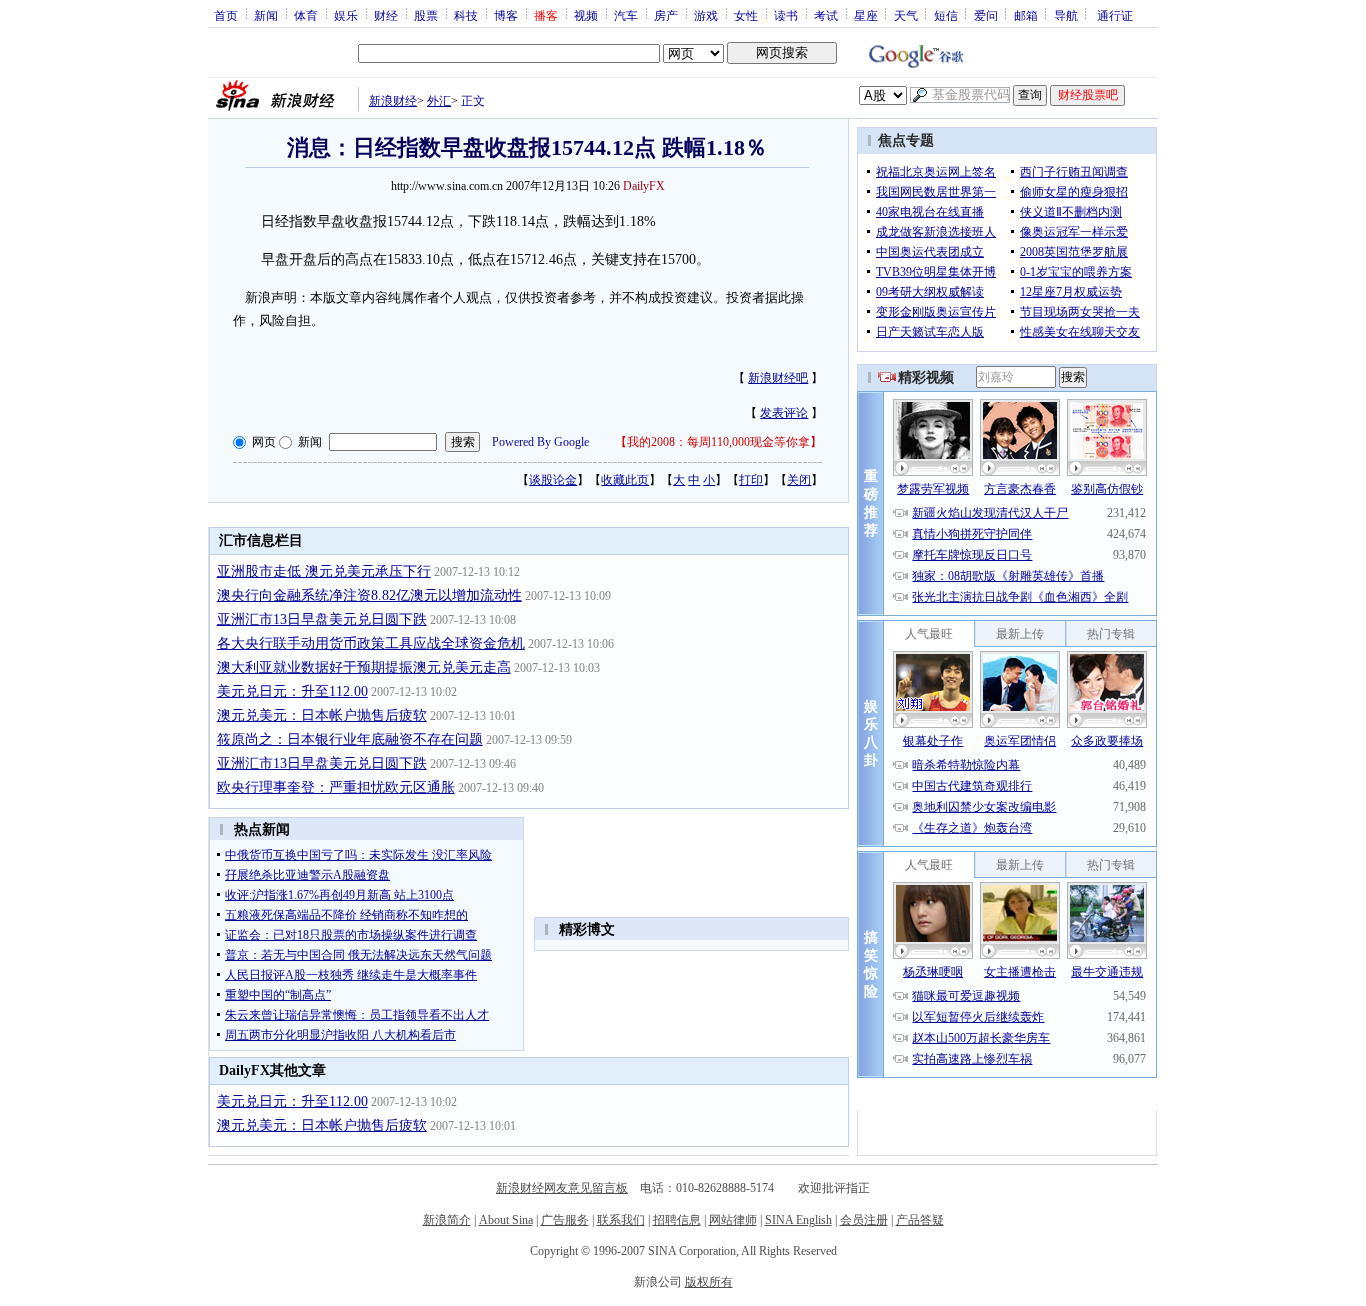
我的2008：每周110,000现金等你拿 (718, 442)
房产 (666, 15)
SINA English (798, 1220)
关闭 (799, 480)
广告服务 (565, 1220)
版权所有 (709, 1282)
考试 (826, 15)
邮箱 (1026, 15)
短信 (946, 15)
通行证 (1115, 15)
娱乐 (346, 15)
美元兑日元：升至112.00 (292, 691)
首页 (226, 15)
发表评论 (784, 413)
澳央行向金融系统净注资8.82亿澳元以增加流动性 (369, 595)
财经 (386, 15)
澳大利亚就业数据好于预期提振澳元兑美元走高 (364, 667)
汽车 (626, 15)
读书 (786, 15)
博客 (506, 15)
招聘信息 (677, 1220)
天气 (906, 15)
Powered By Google (540, 442)
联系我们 (621, 1220)
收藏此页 (625, 480)
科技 (466, 15)
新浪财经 (393, 101)
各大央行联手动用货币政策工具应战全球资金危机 (371, 643)
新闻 (266, 15)
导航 (1066, 15)
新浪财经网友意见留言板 (562, 1188)
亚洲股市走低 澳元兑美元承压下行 (324, 571)
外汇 (439, 101)
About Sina (506, 1220)
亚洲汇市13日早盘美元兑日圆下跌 (322, 619)
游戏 (706, 15)
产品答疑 (920, 1220)
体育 (306, 15)
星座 (866, 15)
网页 (264, 442)
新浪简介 (447, 1220)
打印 (751, 480)
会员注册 (864, 1220)
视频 (586, 15)
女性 (746, 15)
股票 (426, 15)
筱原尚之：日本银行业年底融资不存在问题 (350, 739)
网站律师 (733, 1220)
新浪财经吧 (778, 378)
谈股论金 (553, 480)
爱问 (986, 15)
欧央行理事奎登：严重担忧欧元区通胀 (336, 787)
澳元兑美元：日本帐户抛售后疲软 (322, 715)
